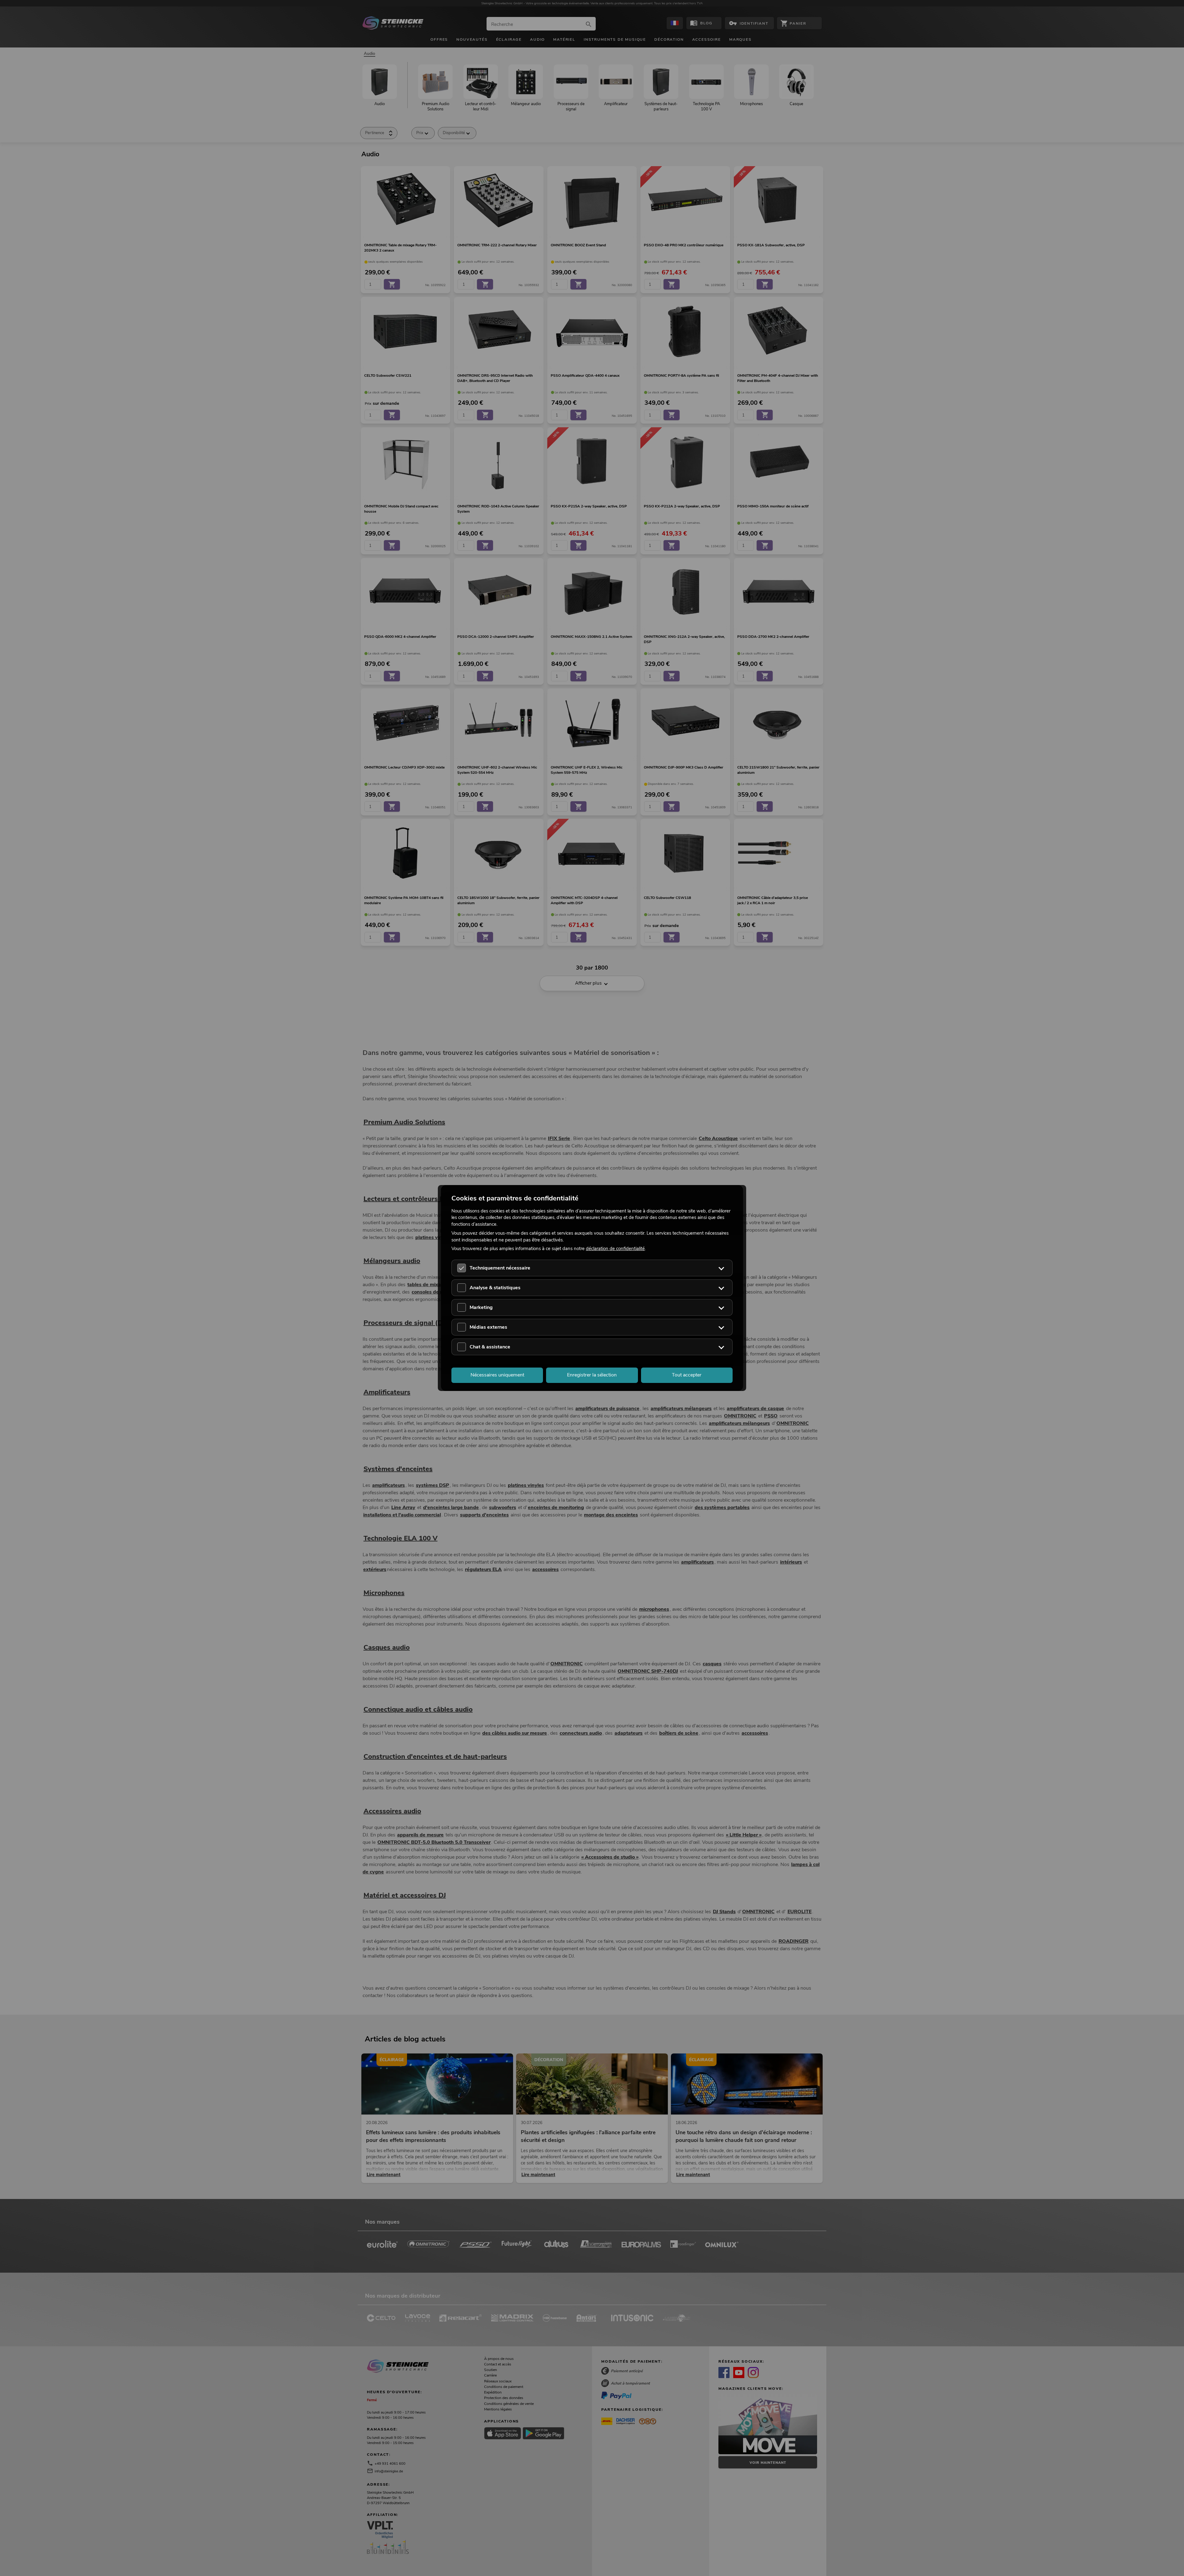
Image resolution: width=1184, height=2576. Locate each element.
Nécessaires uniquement (497, 1375)
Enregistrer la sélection (592, 1375)
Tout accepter (687, 1375)
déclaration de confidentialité (615, 1249)
